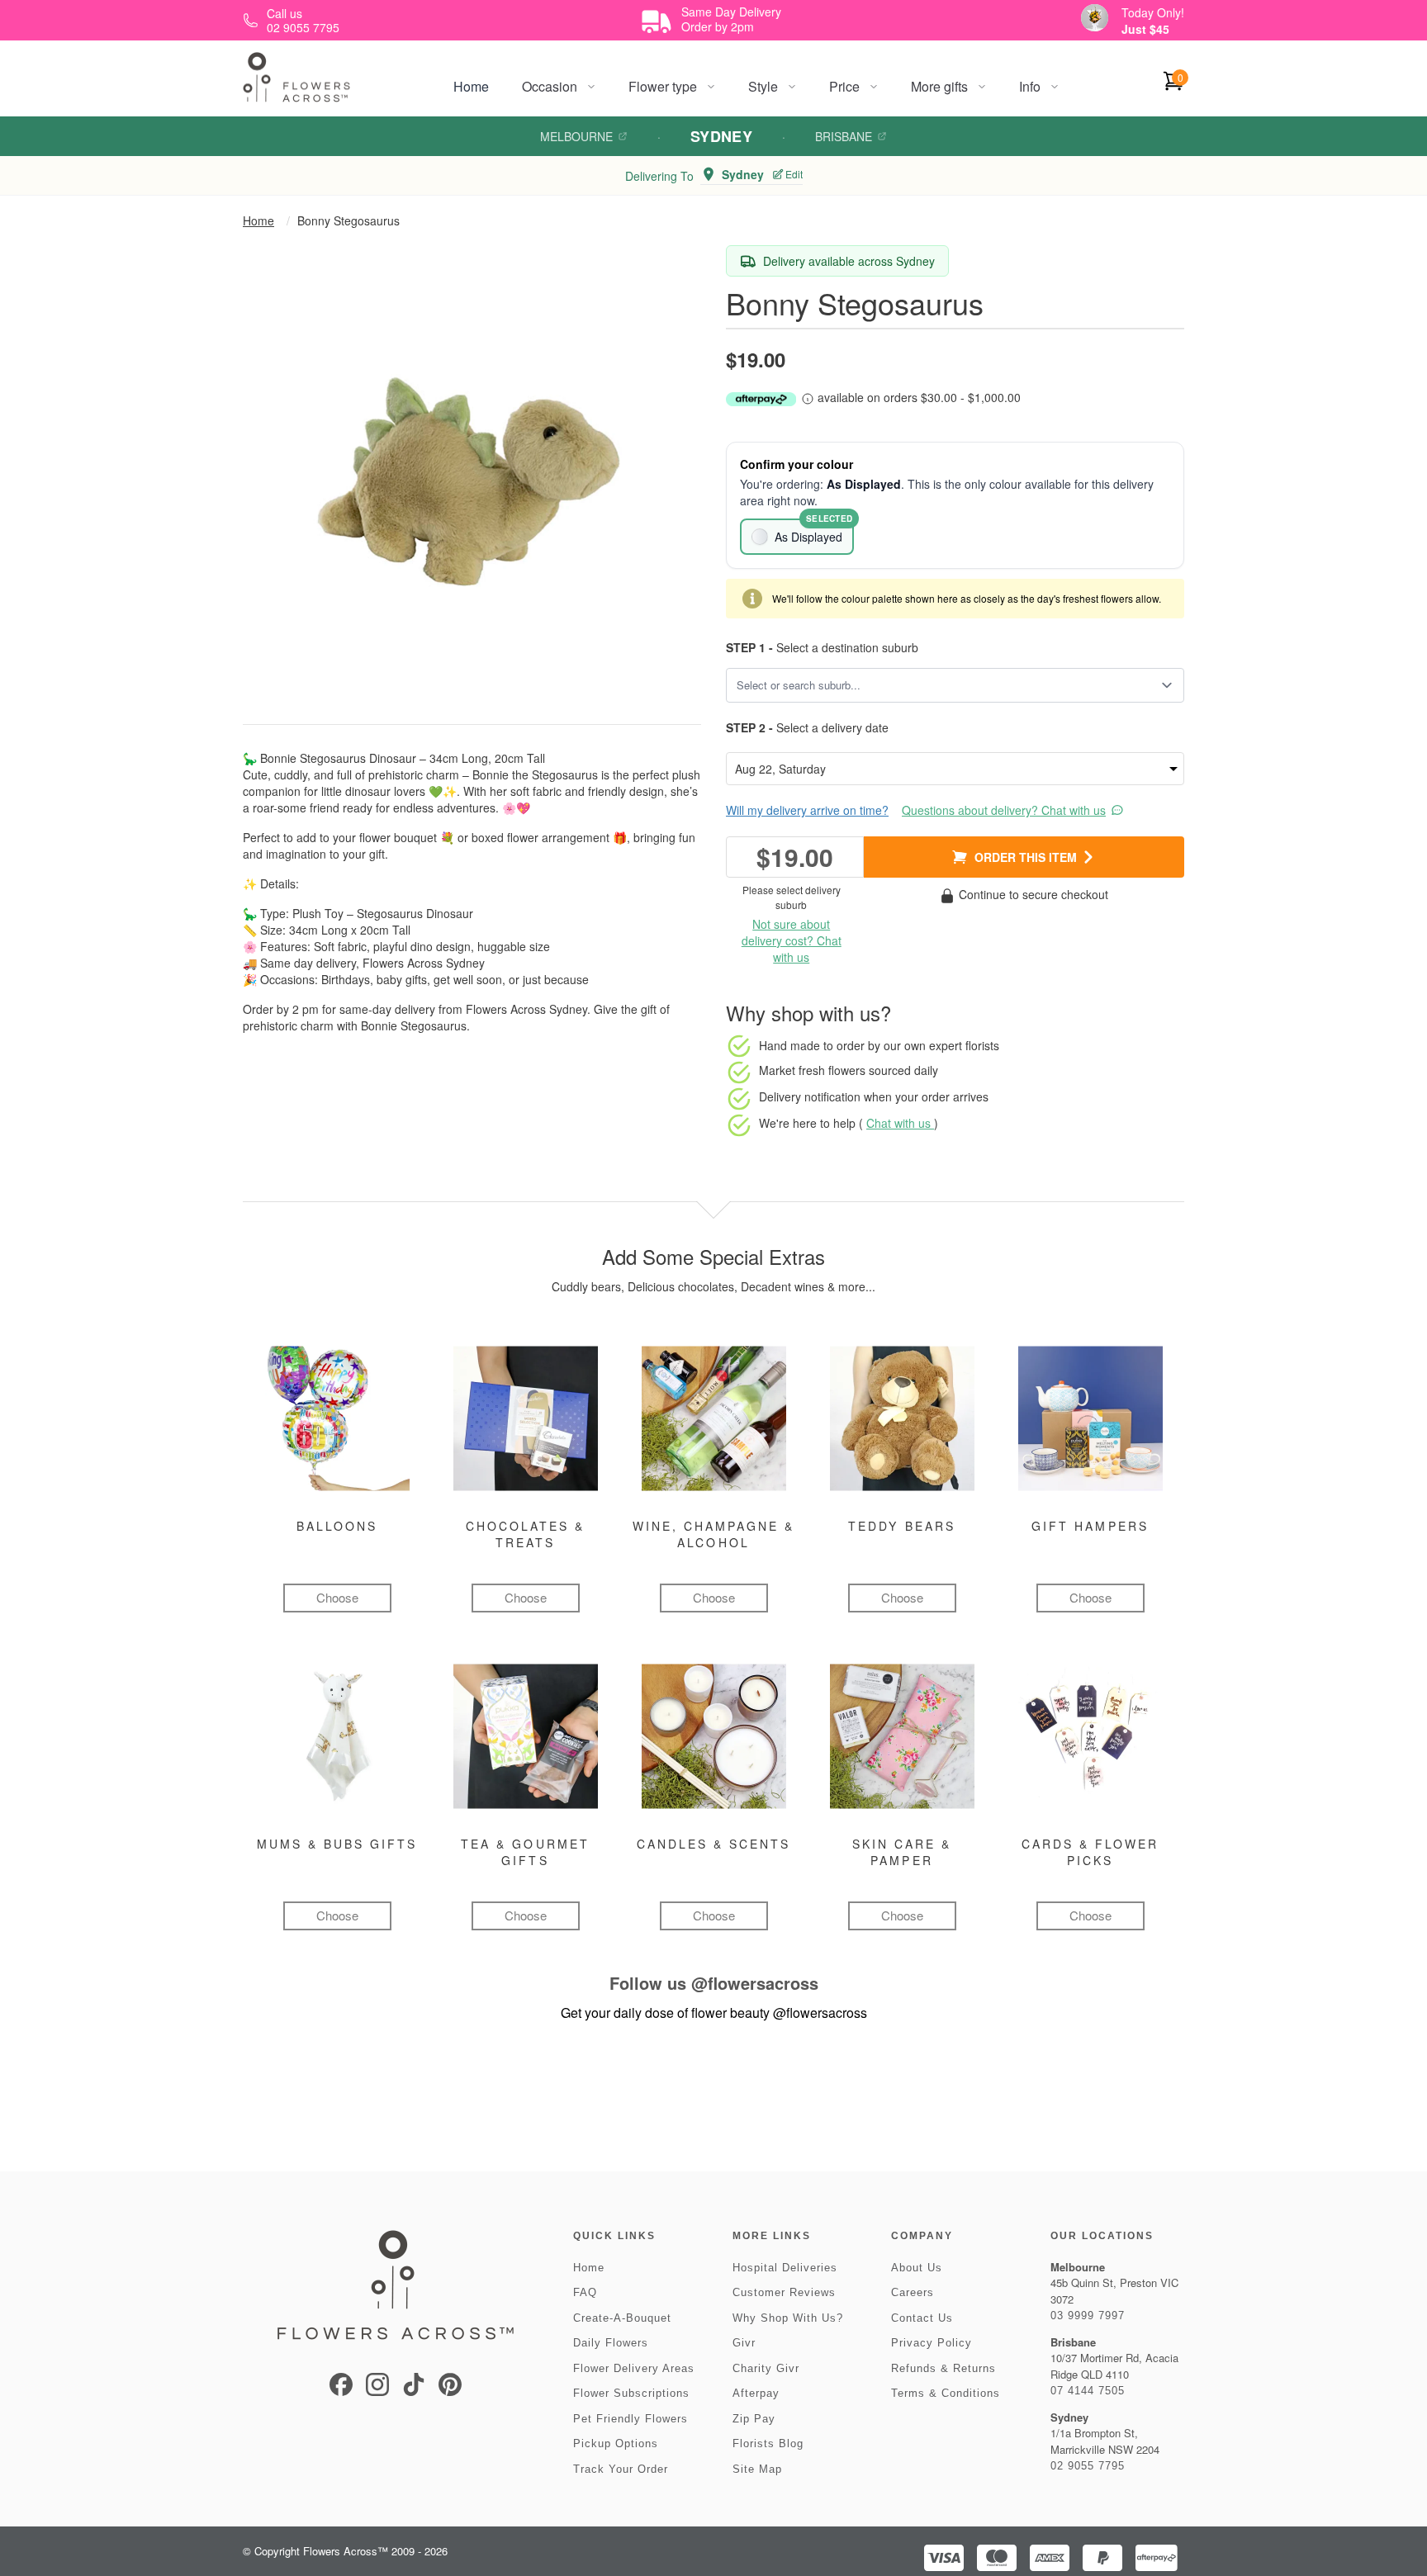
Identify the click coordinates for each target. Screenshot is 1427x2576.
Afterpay (756, 2393)
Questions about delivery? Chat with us (1004, 810)
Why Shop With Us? (788, 2318)
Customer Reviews (784, 2292)
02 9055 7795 (1088, 2466)
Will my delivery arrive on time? (807, 810)
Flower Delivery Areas (634, 2368)
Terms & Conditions (946, 2393)
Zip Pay (754, 2419)
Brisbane (844, 136)
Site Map (757, 2469)
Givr (744, 2343)
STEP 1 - (749, 647)
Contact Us (922, 2318)
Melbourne (576, 136)
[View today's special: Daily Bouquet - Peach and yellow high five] (1095, 18)
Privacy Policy (932, 2343)
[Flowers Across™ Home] (296, 77)
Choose (337, 1597)
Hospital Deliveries (785, 2268)
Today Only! (1153, 12)
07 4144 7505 (1088, 2391)
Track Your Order (621, 2469)
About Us (917, 2268)
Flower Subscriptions (631, 2393)
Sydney (722, 136)
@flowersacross (755, 1983)
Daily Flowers (611, 2343)
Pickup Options (616, 2443)
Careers (913, 2292)
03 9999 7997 (1088, 2316)
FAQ (585, 2292)
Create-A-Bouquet (622, 2318)
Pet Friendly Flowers (631, 2419)
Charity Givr (766, 2368)
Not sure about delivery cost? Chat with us (792, 940)
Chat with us (900, 1123)
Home (471, 86)
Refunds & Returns (943, 2368)
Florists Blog (768, 2443)
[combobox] (943, 685)
